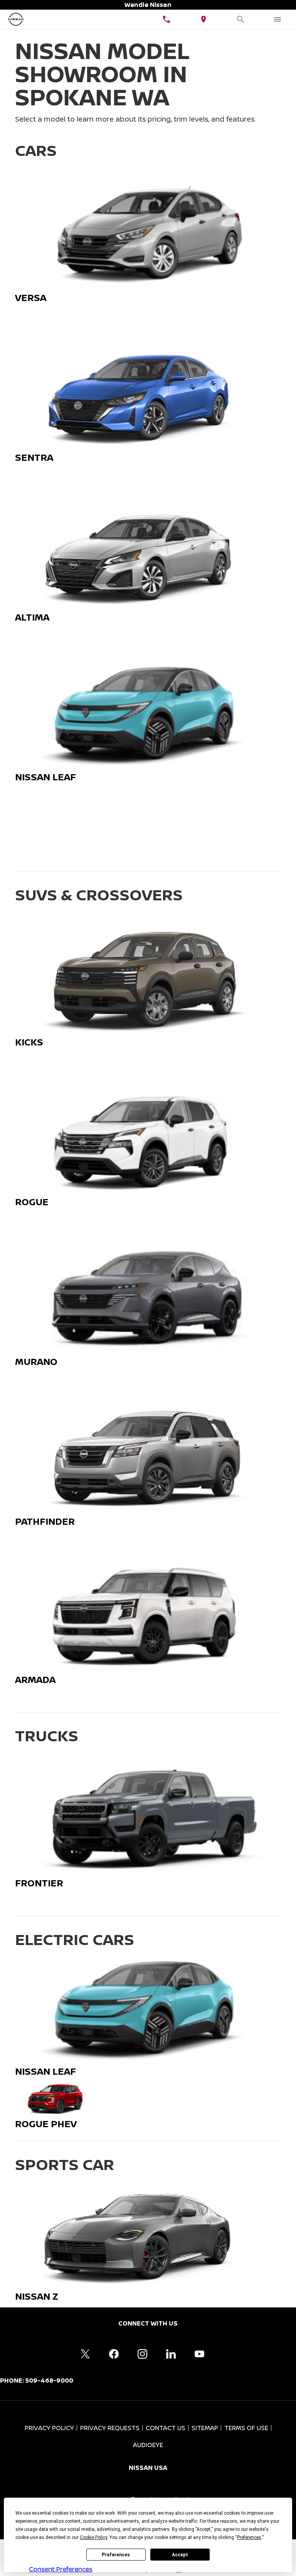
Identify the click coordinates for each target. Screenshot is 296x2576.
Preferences (116, 2555)
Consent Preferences (61, 2569)
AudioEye (148, 2445)
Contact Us (166, 2428)
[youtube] (199, 2354)
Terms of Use (246, 2428)
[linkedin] (171, 2354)
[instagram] (142, 2354)
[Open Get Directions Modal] (203, 19)
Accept (180, 2555)
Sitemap (205, 2428)
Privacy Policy (49, 2428)
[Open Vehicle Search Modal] (240, 19)
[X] (85, 2354)
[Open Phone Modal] (166, 19)
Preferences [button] (249, 2537)
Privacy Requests (110, 2428)
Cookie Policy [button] (93, 2537)
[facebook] (114, 2354)
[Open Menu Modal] (277, 19)
